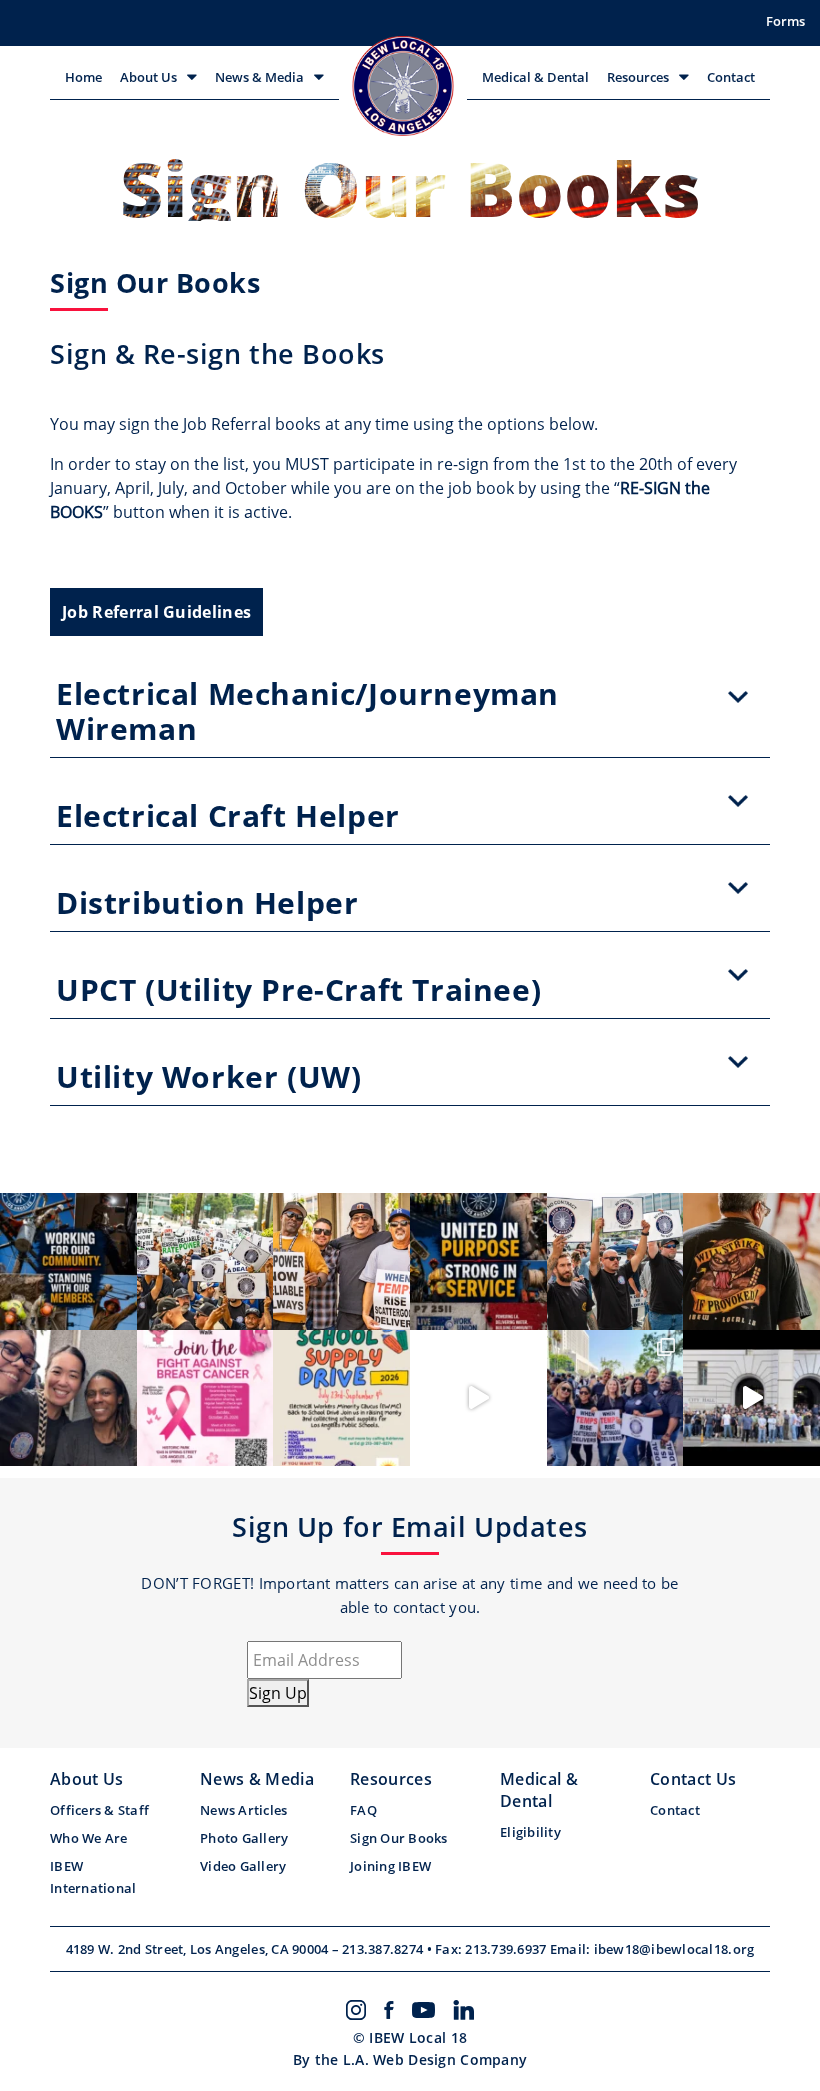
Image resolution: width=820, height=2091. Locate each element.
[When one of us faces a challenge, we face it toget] (205, 1261)
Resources (638, 77)
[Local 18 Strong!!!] (68, 1398)
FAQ (363, 1810)
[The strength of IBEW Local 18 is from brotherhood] (751, 1261)
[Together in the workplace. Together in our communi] (341, 1261)
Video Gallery (243, 1866)
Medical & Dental (535, 77)
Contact (731, 77)
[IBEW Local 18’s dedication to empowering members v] (478, 1261)
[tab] (410, 697)
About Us (148, 77)
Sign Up (278, 1693)
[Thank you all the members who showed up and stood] (615, 1261)
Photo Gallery (244, 1838)
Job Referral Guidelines (156, 612)
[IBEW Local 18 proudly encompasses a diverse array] (68, 1261)
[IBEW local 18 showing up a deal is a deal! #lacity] (615, 1398)
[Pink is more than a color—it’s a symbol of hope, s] (205, 1398)
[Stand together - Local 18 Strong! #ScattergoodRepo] (478, 1398)
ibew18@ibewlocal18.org (674, 1949)
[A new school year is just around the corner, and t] (341, 1398)
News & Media (259, 77)
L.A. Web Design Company (435, 2059)
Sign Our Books (399, 1838)
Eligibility (530, 1832)
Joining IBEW (390, 1866)
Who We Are (89, 1838)
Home (83, 77)
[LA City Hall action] (751, 1398)
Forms (785, 21)
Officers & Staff (99, 1810)
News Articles (243, 1810)
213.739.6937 (507, 1949)
